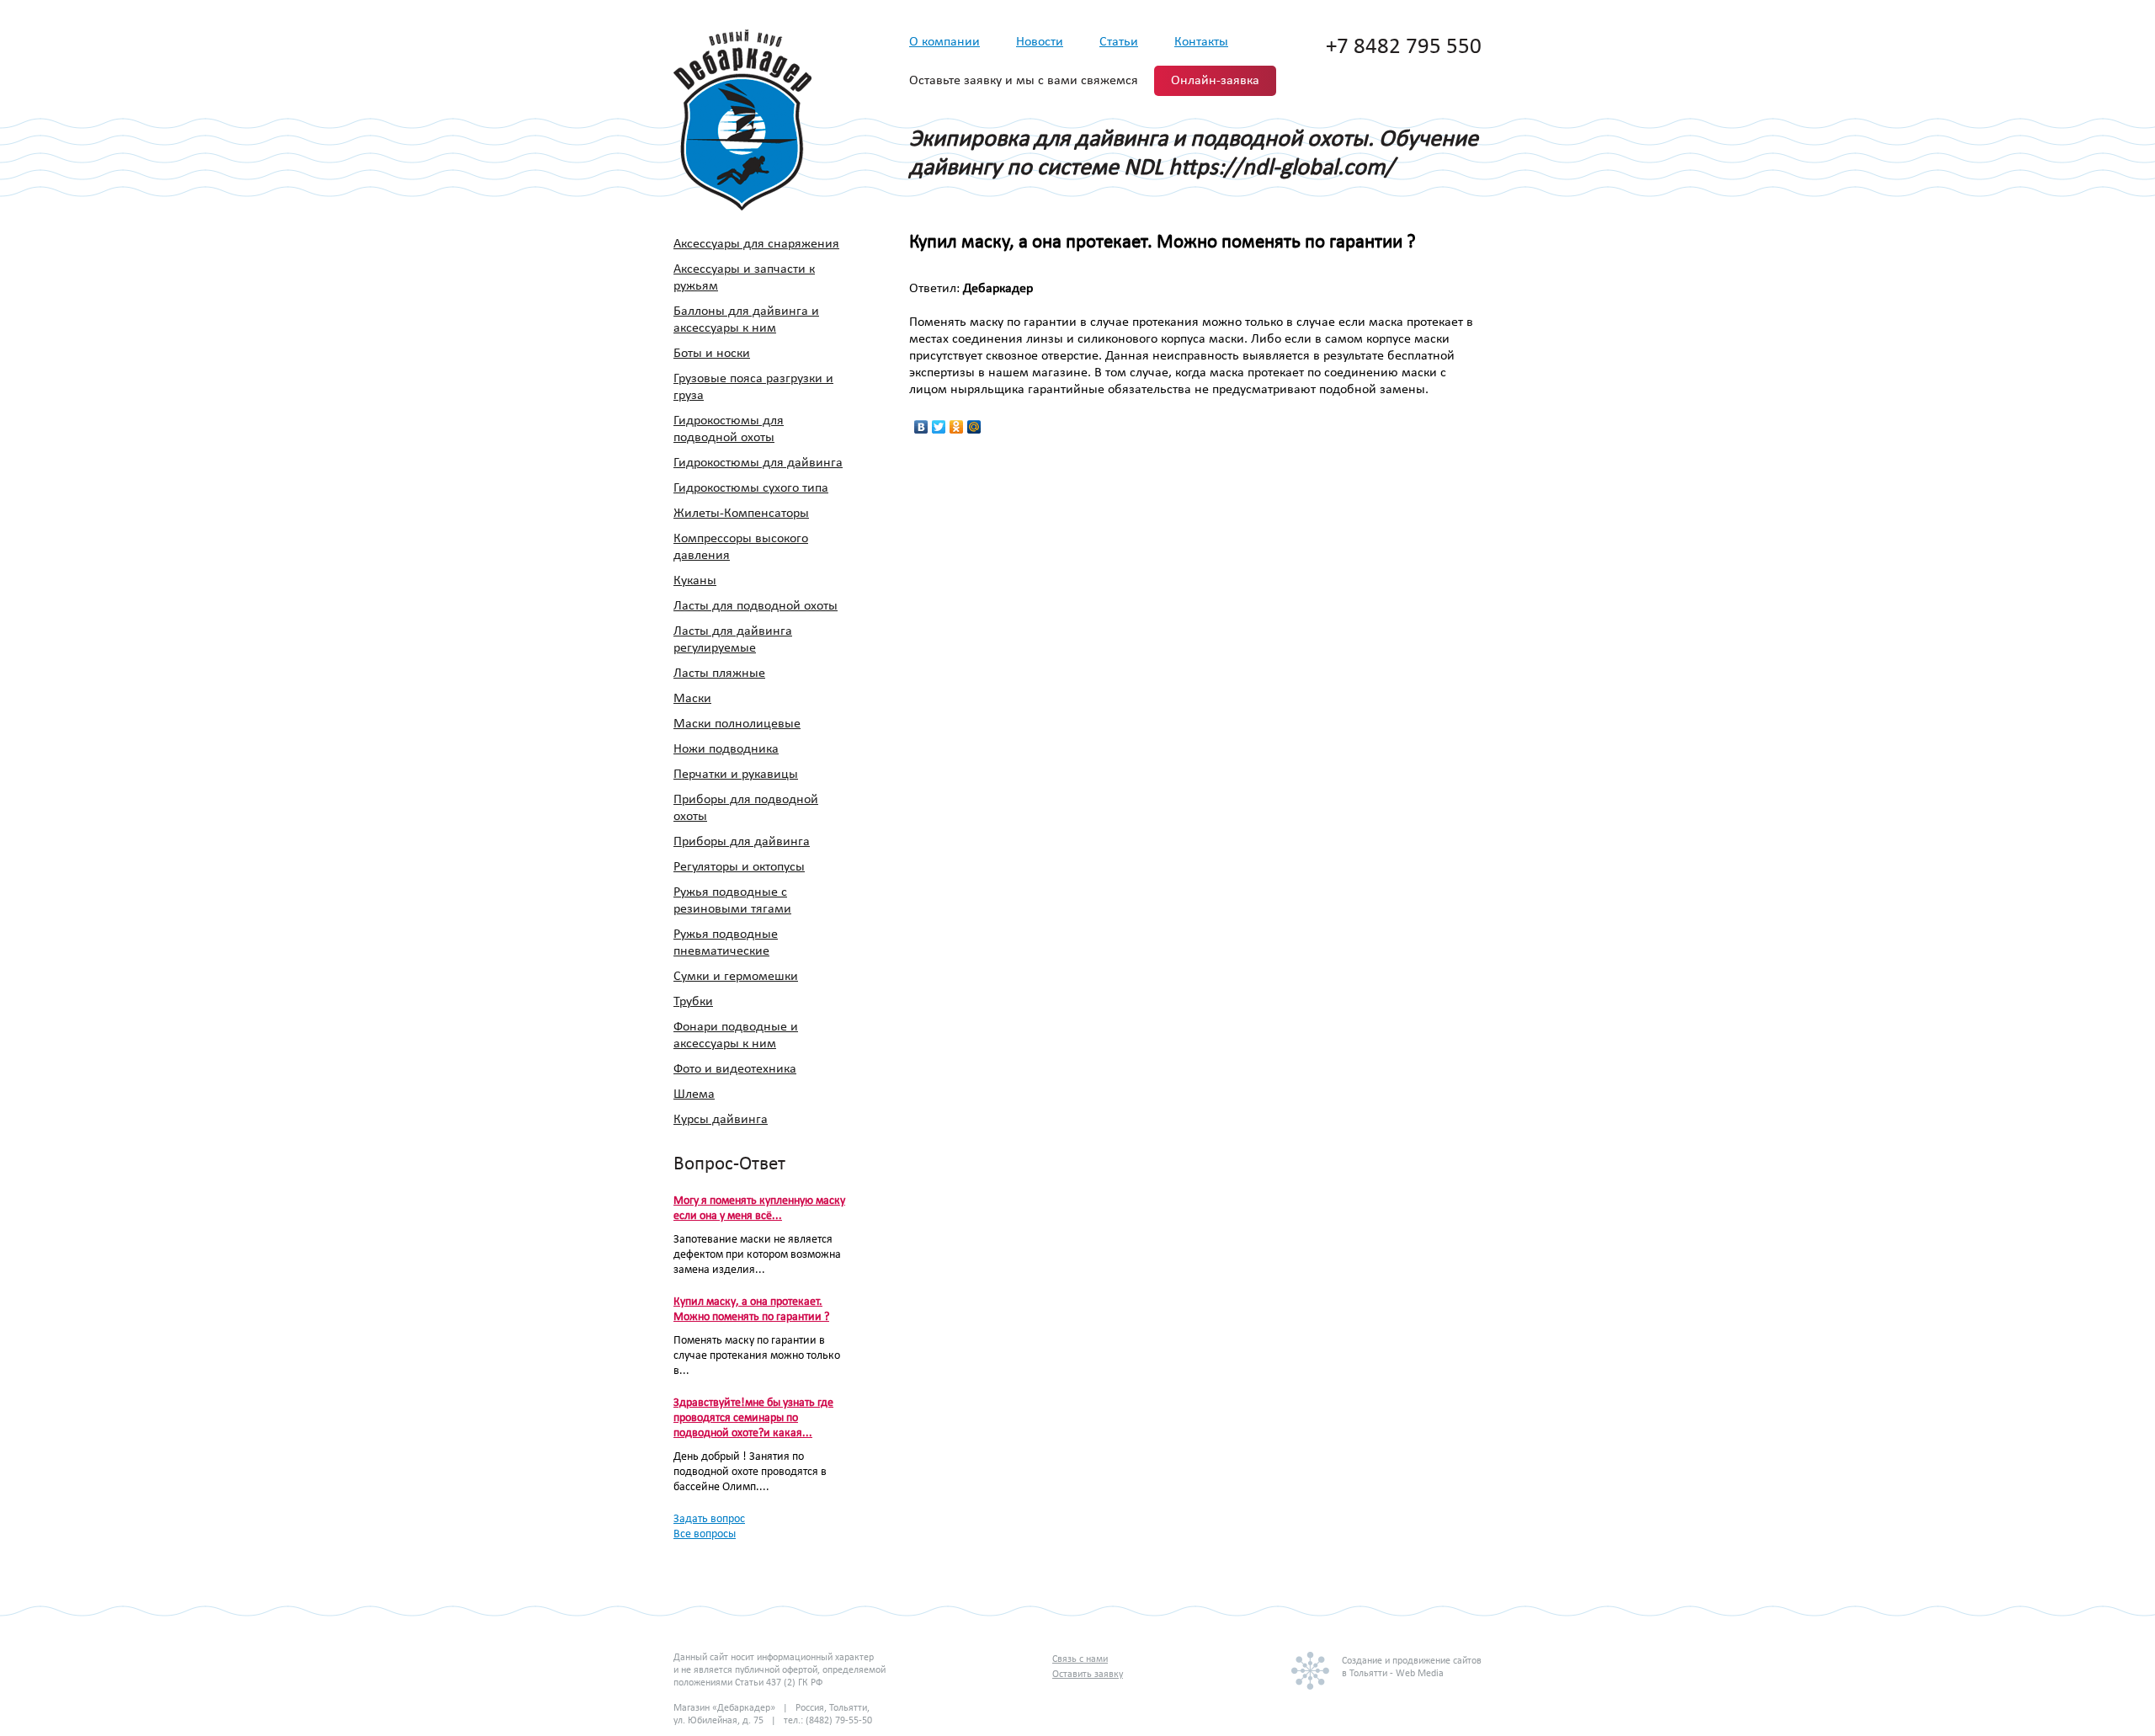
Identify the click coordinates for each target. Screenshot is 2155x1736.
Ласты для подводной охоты (756, 606)
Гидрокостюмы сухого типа (751, 488)
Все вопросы (705, 1534)
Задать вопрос (709, 1519)
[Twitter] (939, 427)
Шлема (694, 1094)
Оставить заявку (1088, 1675)
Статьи (1119, 42)
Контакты (1201, 42)
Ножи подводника (726, 749)
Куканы (695, 581)
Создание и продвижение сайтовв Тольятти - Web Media (1412, 1667)
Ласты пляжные (719, 674)
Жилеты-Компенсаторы (741, 514)
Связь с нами (1080, 1659)
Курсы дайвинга (721, 1120)
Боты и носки (712, 354)
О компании (944, 42)
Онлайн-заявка (1215, 81)
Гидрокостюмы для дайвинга (758, 463)
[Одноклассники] (957, 427)
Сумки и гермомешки (736, 977)
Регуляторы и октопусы (739, 867)
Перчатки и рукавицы (736, 775)
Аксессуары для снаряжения (756, 244)
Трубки (693, 1002)
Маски (692, 699)
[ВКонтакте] (921, 427)
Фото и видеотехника (735, 1069)
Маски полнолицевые (737, 724)
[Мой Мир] (974, 427)
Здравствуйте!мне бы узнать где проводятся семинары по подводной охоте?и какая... (753, 1418)
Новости (1040, 42)
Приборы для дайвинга (742, 842)
